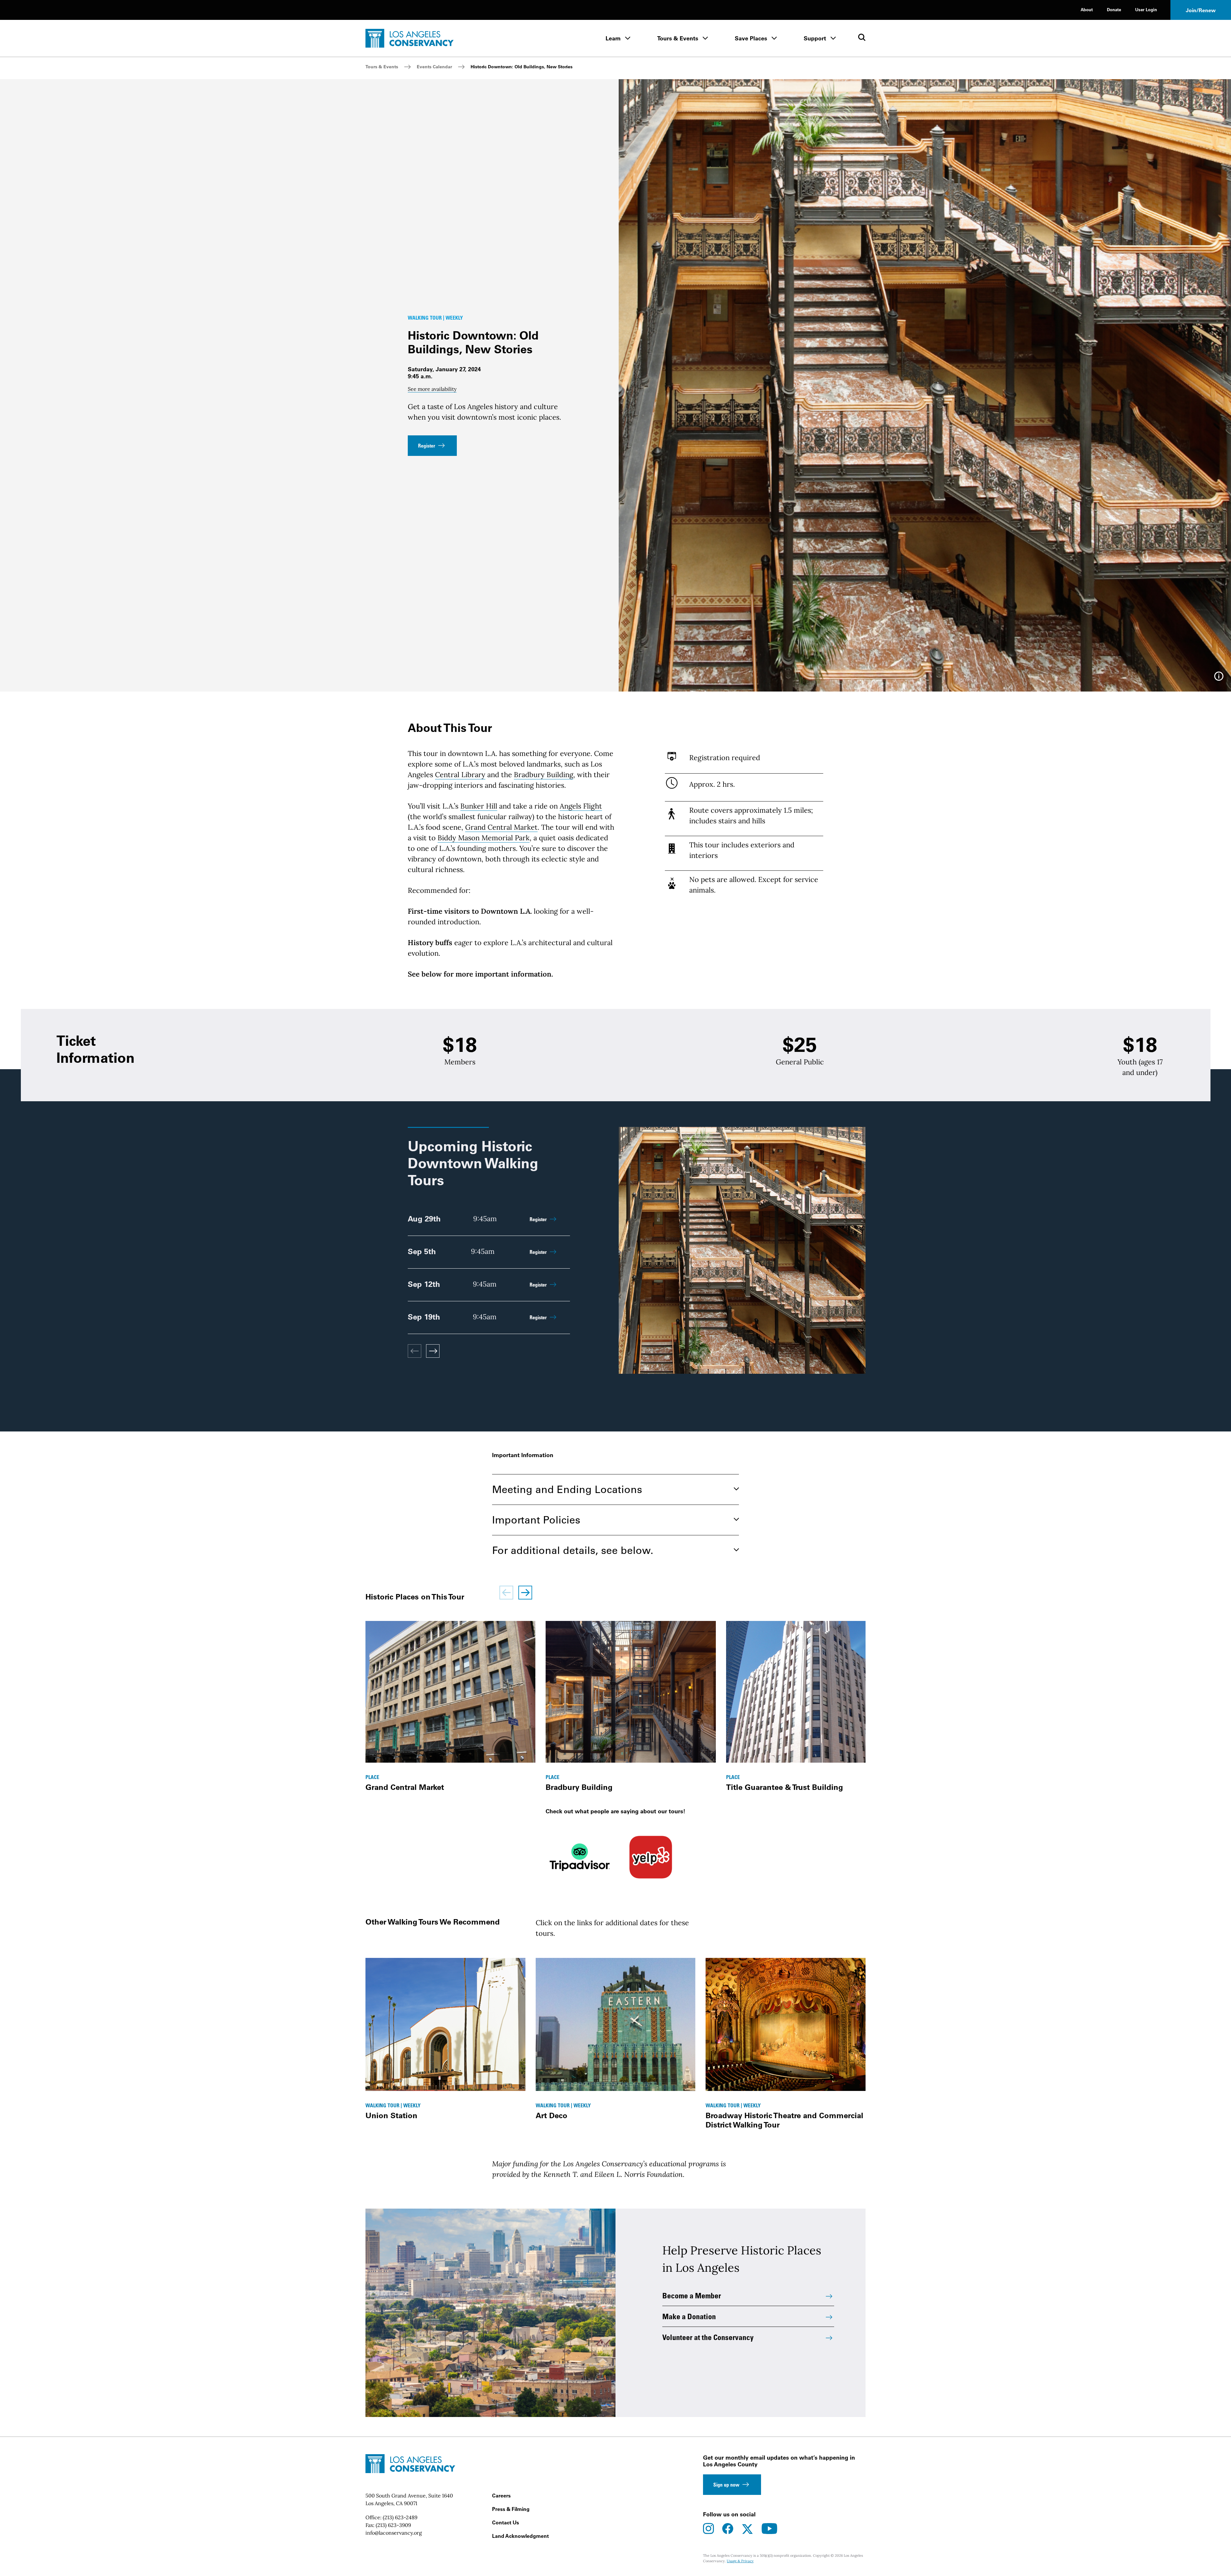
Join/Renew (1201, 10)
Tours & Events (678, 38)
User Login (1146, 9)
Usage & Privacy (740, 2561)
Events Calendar (434, 67)
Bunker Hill (479, 806)
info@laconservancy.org (394, 2533)
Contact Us (506, 2522)
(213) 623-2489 (400, 2517)
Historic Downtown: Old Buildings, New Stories (522, 67)
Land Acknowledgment (520, 2536)
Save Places (751, 38)
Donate (1114, 9)
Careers (501, 2496)
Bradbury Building (544, 775)
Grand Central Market (501, 827)
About (1087, 9)
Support (815, 38)
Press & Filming (511, 2509)
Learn (613, 38)
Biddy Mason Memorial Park (484, 838)
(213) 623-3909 (393, 2525)
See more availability (432, 389)
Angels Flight (581, 806)
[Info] (1219, 678)
